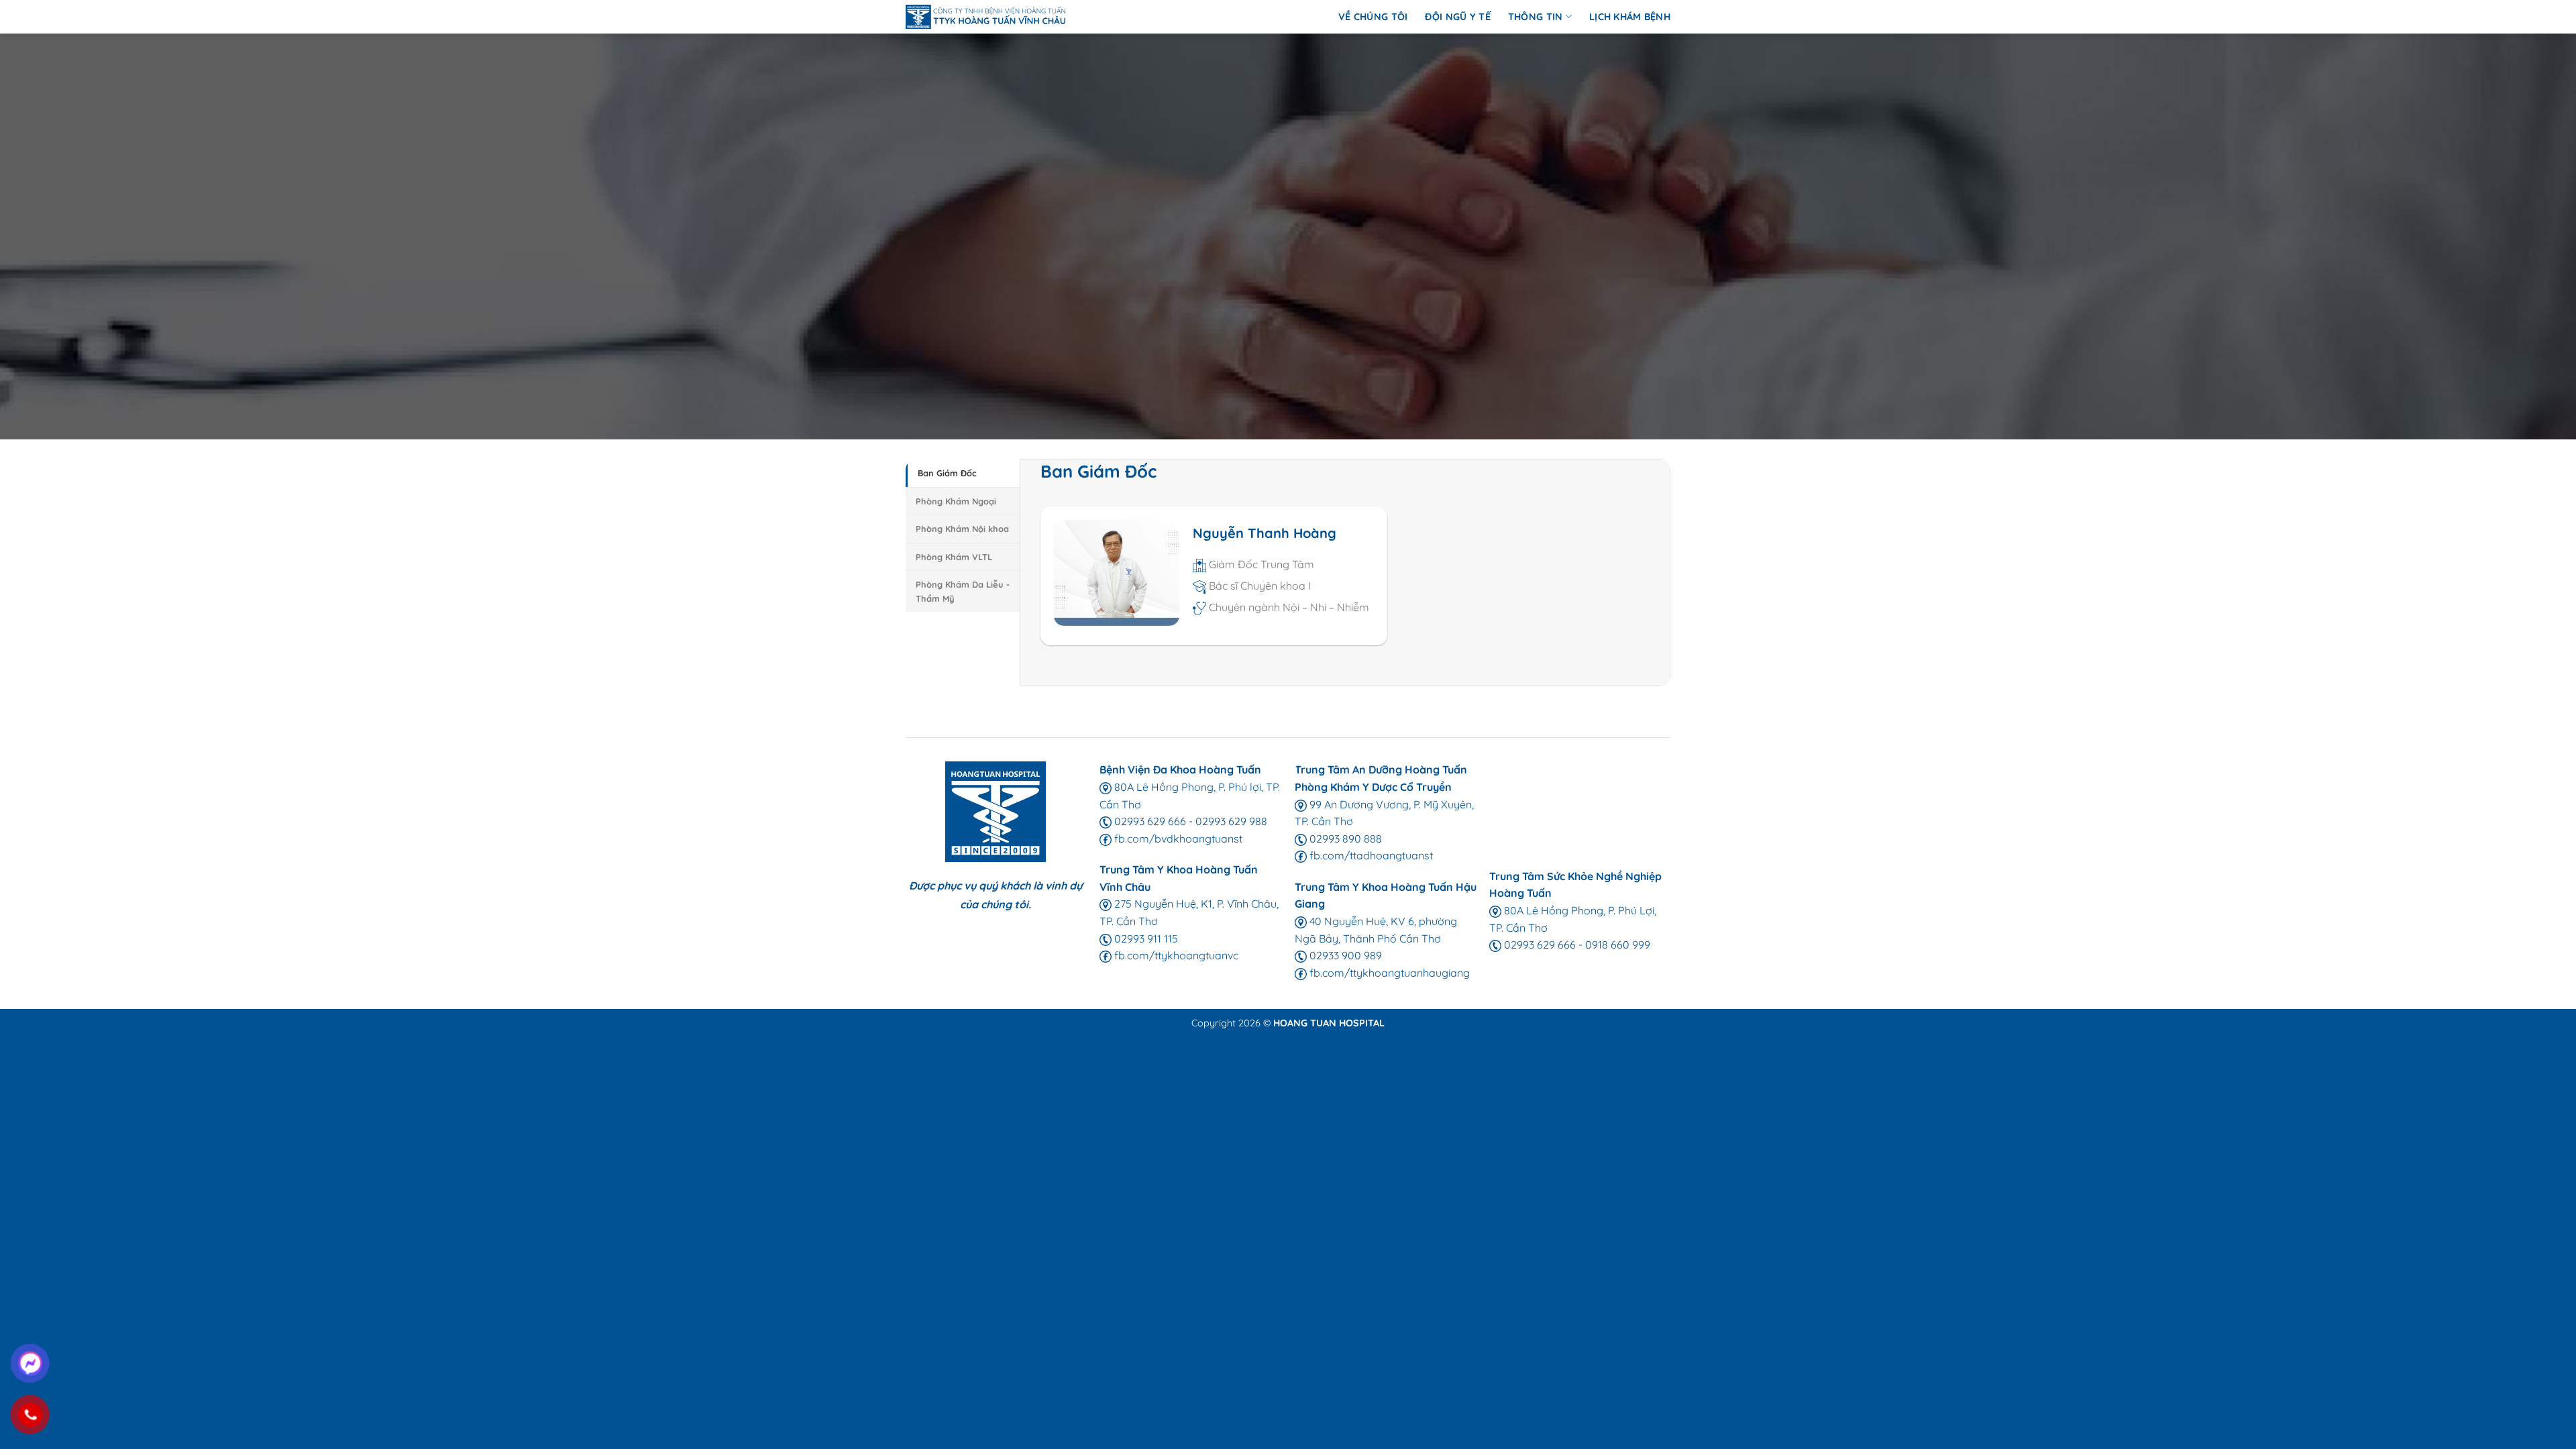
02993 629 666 (1149, 821)
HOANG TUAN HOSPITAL (1329, 1023)
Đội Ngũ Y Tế (1457, 17)
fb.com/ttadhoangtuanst (1370, 855)
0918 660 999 (1618, 945)
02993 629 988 (1231, 821)
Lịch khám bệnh (1630, 17)
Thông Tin (1536, 17)
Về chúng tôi (1373, 17)
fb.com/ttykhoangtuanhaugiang (1388, 973)
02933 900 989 (1344, 955)
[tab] (963, 473)
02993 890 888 (1344, 839)
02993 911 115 (1145, 938)
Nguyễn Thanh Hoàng (1265, 533)
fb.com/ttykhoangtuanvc (1175, 955)
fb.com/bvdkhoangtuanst (1177, 839)
